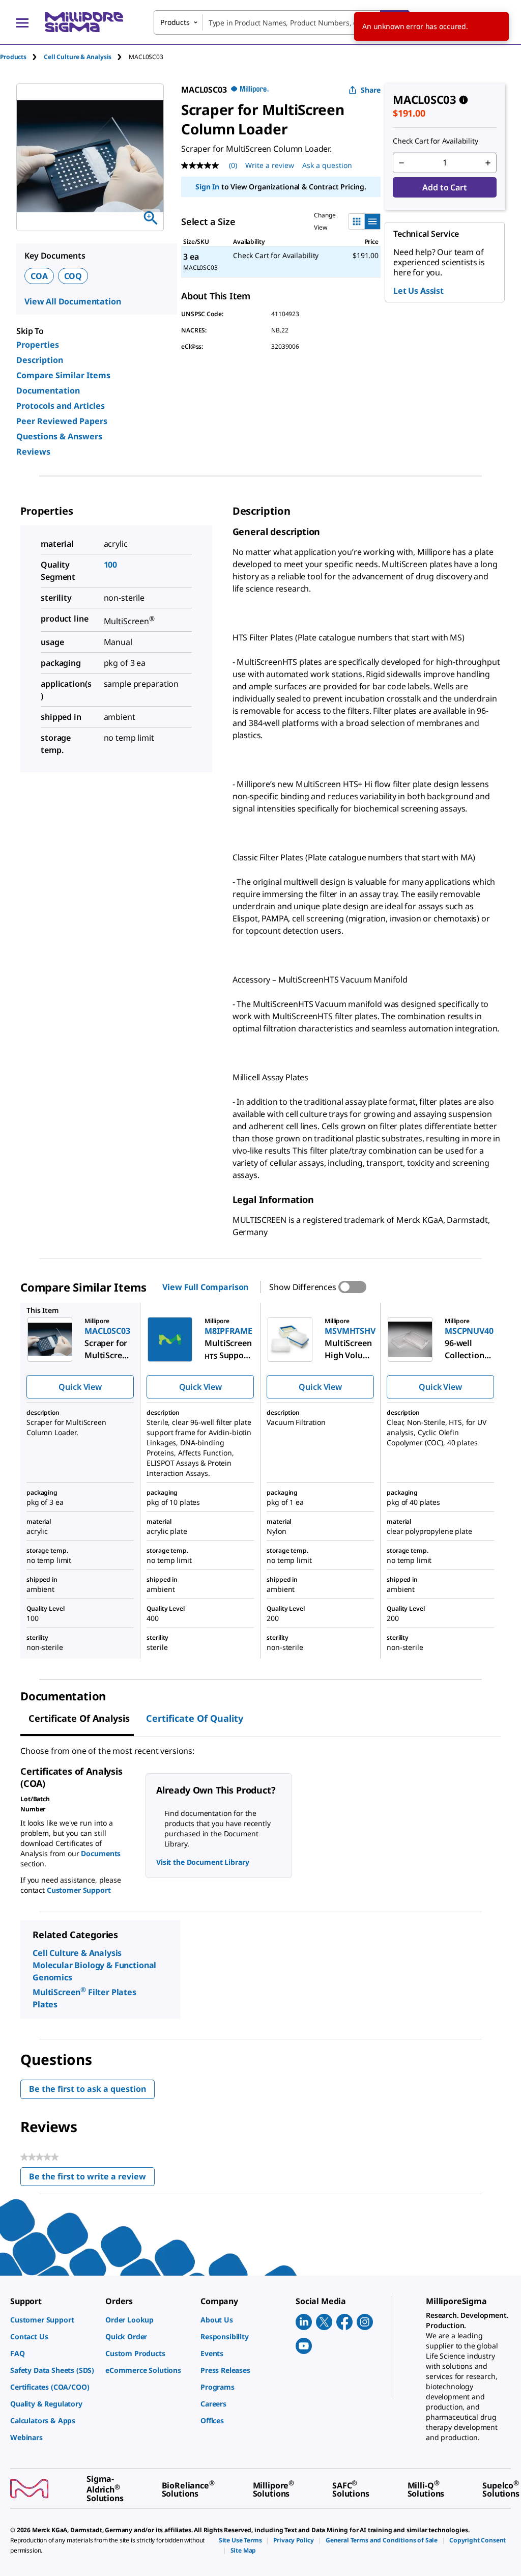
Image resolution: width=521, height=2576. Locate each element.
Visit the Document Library (202, 1862)
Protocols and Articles (61, 406)
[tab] (22, 57)
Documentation (48, 390)
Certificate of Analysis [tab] (79, 1718)
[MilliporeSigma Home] (84, 22)
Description (40, 360)
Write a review (270, 165)
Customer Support (79, 1890)
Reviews (33, 452)
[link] (53, 2320)
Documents (101, 1853)
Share (371, 90)
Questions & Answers (59, 436)
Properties (38, 345)
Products (13, 57)
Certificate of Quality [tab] (195, 1718)
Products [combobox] (175, 22)
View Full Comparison (205, 1287)
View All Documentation (73, 301)
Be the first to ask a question (88, 2089)
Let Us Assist (418, 291)
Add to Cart (444, 187)
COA (39, 276)
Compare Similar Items (63, 375)
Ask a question (327, 165)
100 (111, 565)
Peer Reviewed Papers (62, 421)
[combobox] (282, 22)
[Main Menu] (22, 22)
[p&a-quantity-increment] (488, 163)
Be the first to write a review (92, 2179)
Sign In (207, 187)
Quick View (80, 1387)
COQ (73, 276)
